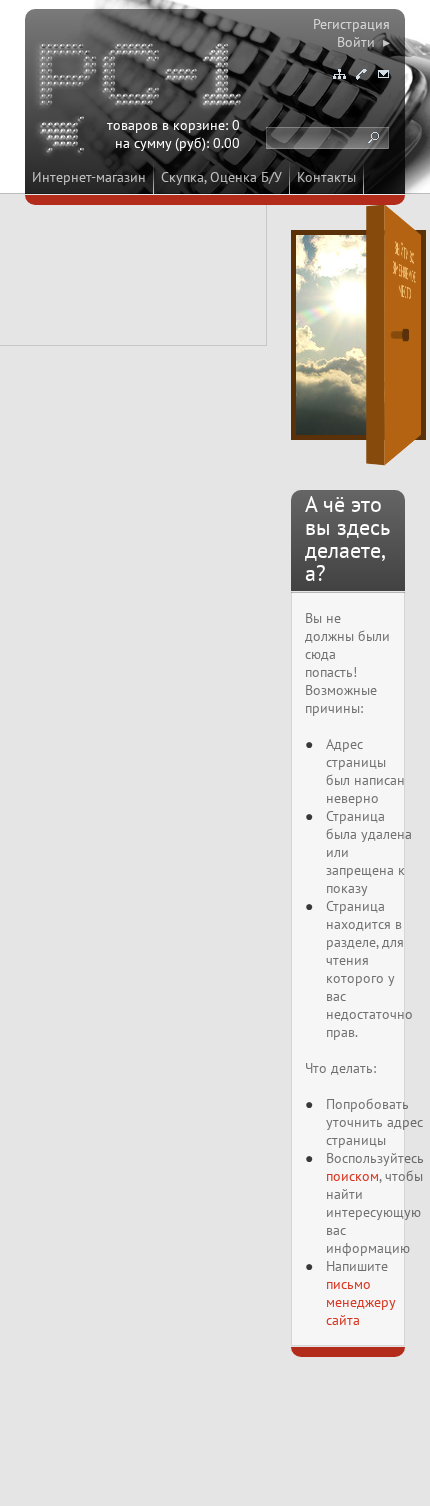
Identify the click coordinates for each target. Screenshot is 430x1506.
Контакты (326, 177)
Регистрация (351, 24)
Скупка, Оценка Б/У (221, 177)
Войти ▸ (363, 42)
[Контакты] (361, 74)
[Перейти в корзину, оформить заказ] (65, 138)
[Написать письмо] (383, 74)
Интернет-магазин (89, 177)
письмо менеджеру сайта (360, 1302)
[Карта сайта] (339, 74)
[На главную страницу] (142, 78)
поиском (352, 1176)
